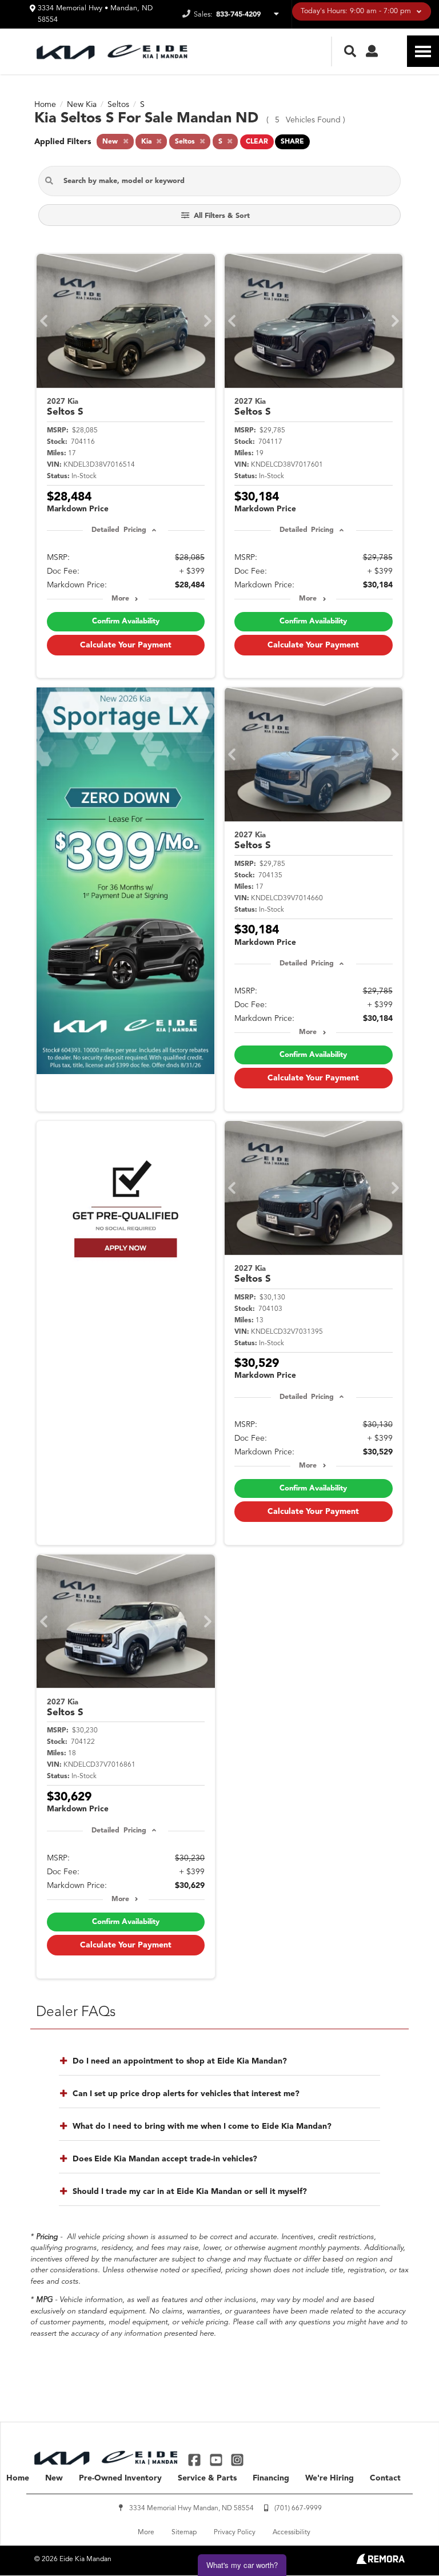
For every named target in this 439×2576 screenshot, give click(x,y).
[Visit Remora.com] (380, 2562)
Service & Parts (207, 2478)
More (120, 599)
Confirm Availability (126, 621)
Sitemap (184, 2533)
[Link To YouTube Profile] (217, 2460)
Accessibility (292, 2533)
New (54, 2478)
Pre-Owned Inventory (120, 2478)
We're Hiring (330, 2478)
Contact (385, 2478)
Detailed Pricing (119, 530)
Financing (271, 2478)
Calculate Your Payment (126, 645)
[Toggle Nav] (423, 51)
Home (18, 2478)
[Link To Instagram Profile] (237, 2460)
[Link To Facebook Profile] (196, 2460)
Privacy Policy (235, 2533)
